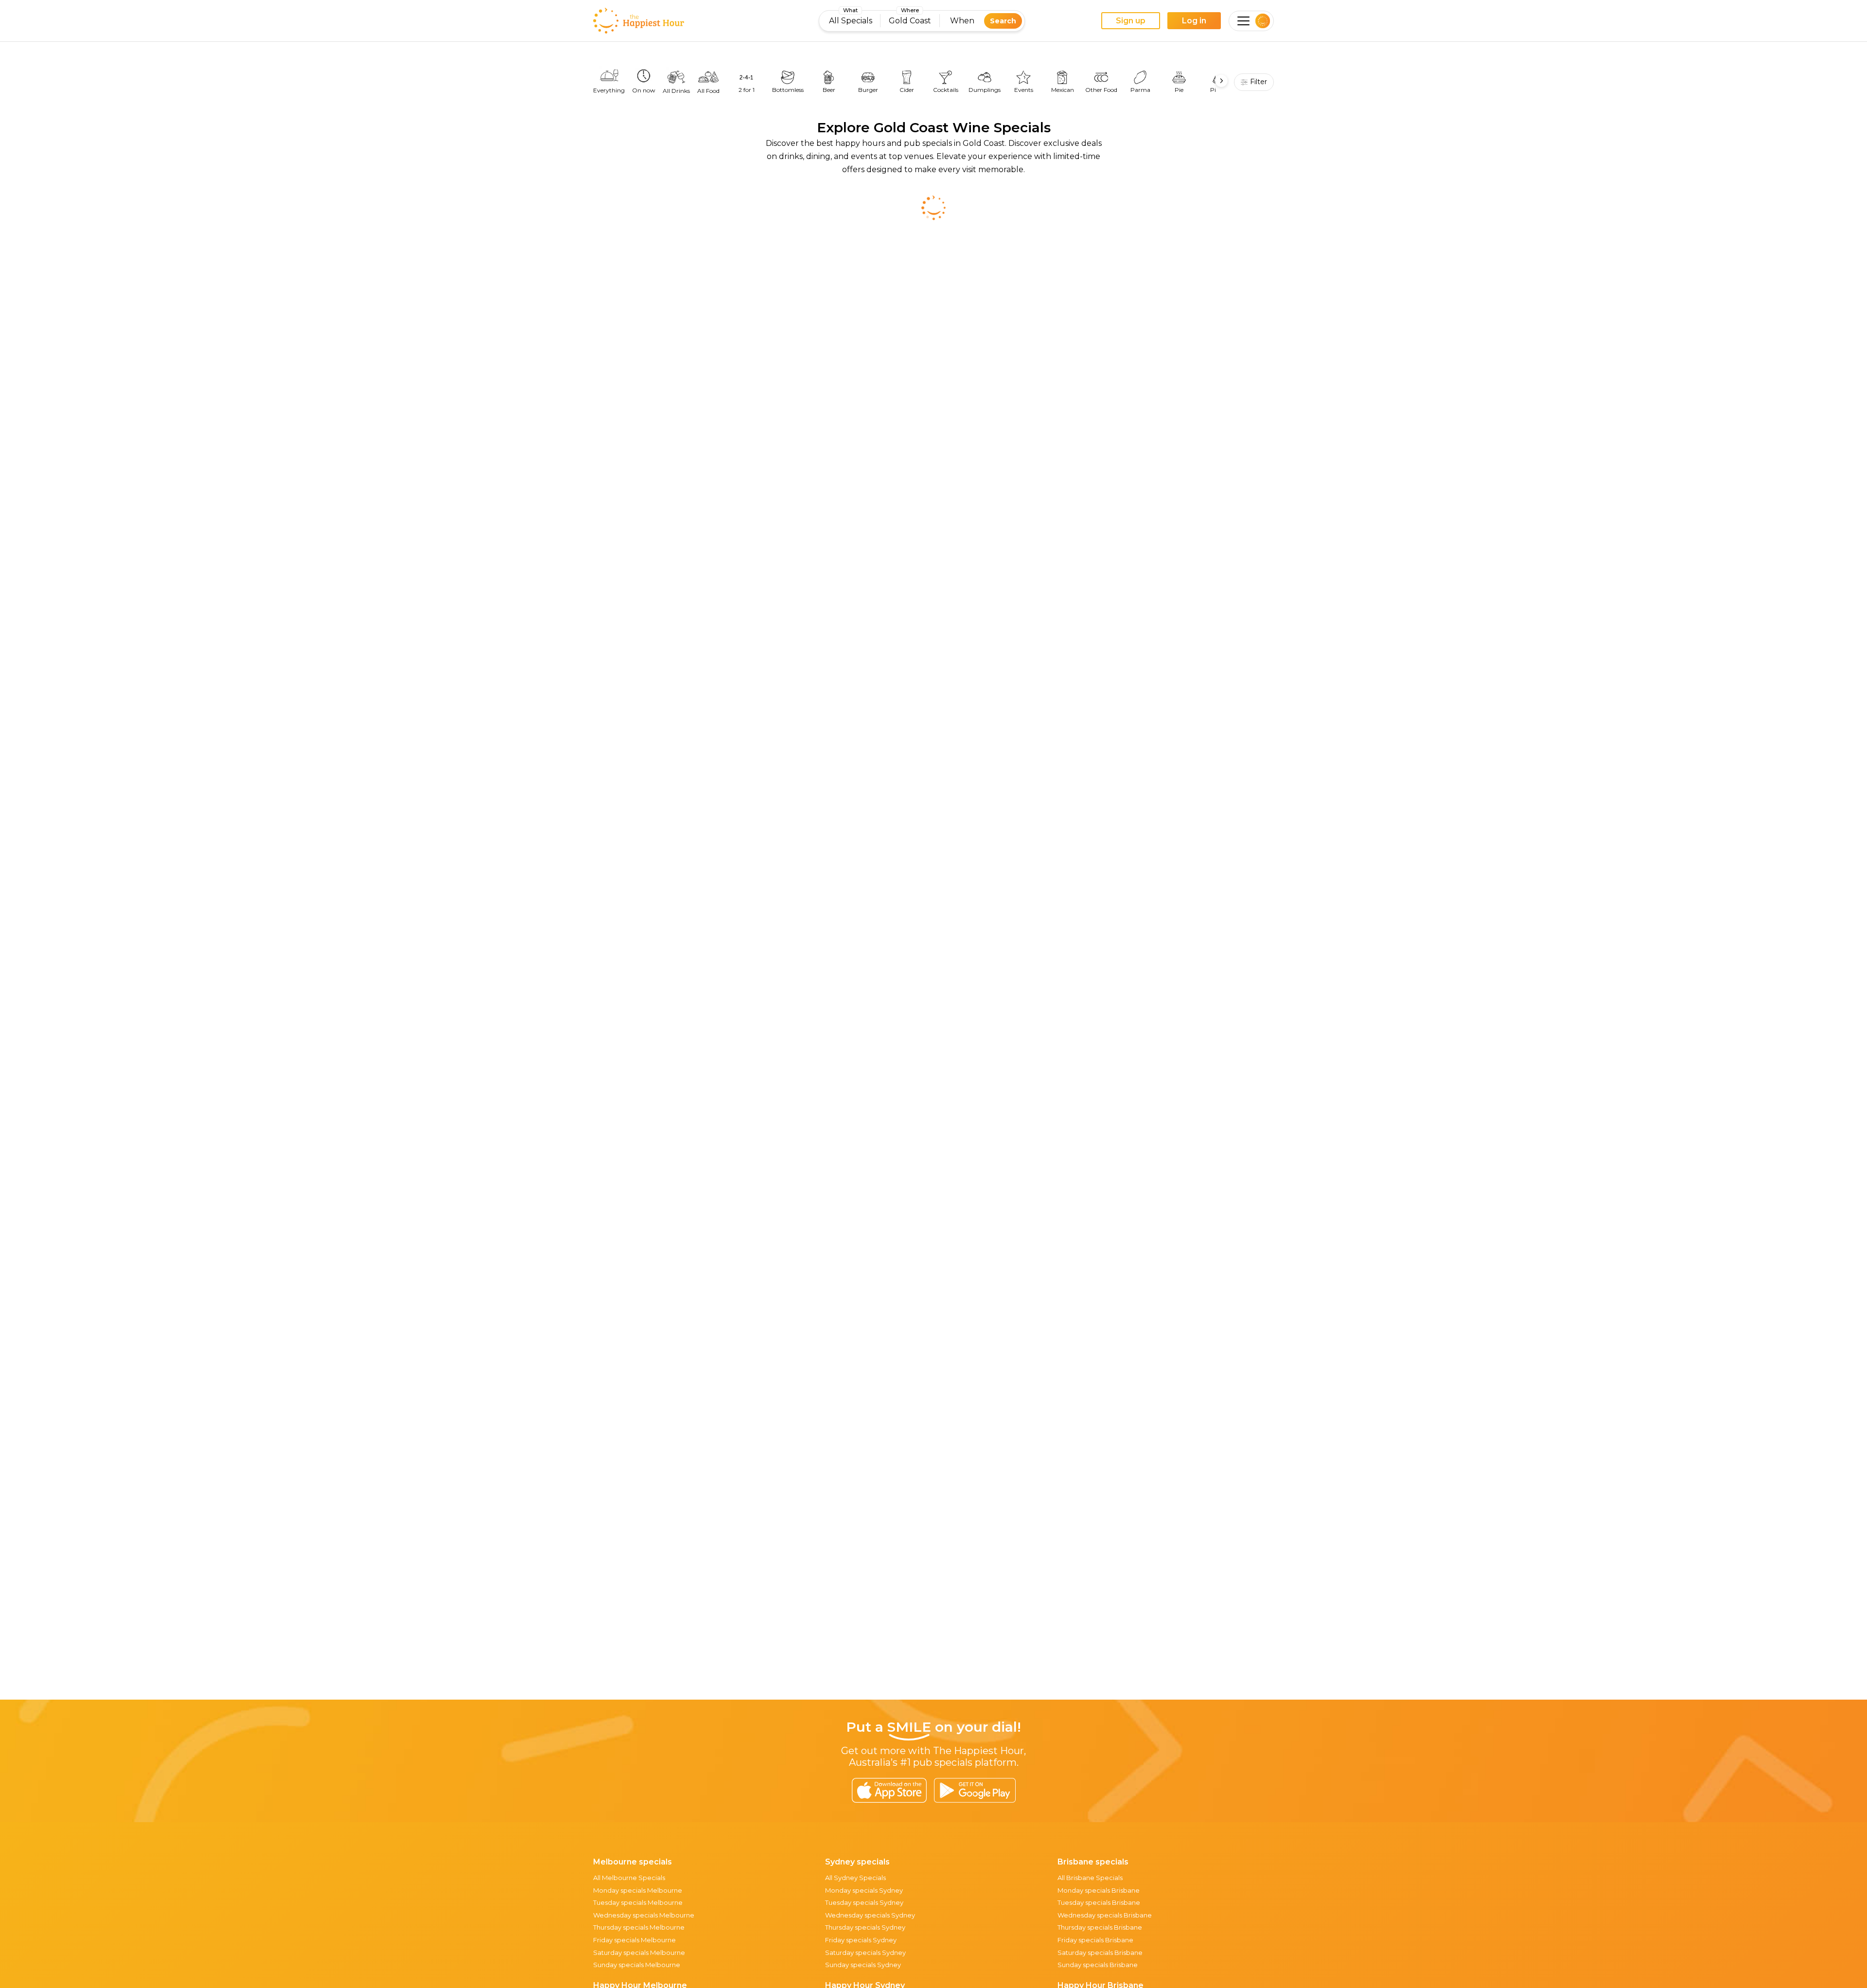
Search (1003, 21)
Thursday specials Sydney (865, 1927)
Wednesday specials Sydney (870, 1915)
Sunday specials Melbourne (637, 1965)
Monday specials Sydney (864, 1890)
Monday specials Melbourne (638, 1890)
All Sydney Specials (855, 1878)
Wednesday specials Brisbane (1105, 1915)
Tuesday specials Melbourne (638, 1902)
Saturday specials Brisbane (1100, 1952)
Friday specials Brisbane (1095, 1940)
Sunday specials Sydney (863, 1965)
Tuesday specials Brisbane (1099, 1902)
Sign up (1131, 21)
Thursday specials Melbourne (639, 1927)
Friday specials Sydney (861, 1940)
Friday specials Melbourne (634, 1940)
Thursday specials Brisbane (1100, 1927)
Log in (1194, 21)
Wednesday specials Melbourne (644, 1915)
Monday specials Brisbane (1099, 1890)
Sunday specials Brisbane (1098, 1965)
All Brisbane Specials (1090, 1878)
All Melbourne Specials (629, 1878)
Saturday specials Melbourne (639, 1952)
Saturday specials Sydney (865, 1952)
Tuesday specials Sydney (864, 1902)
